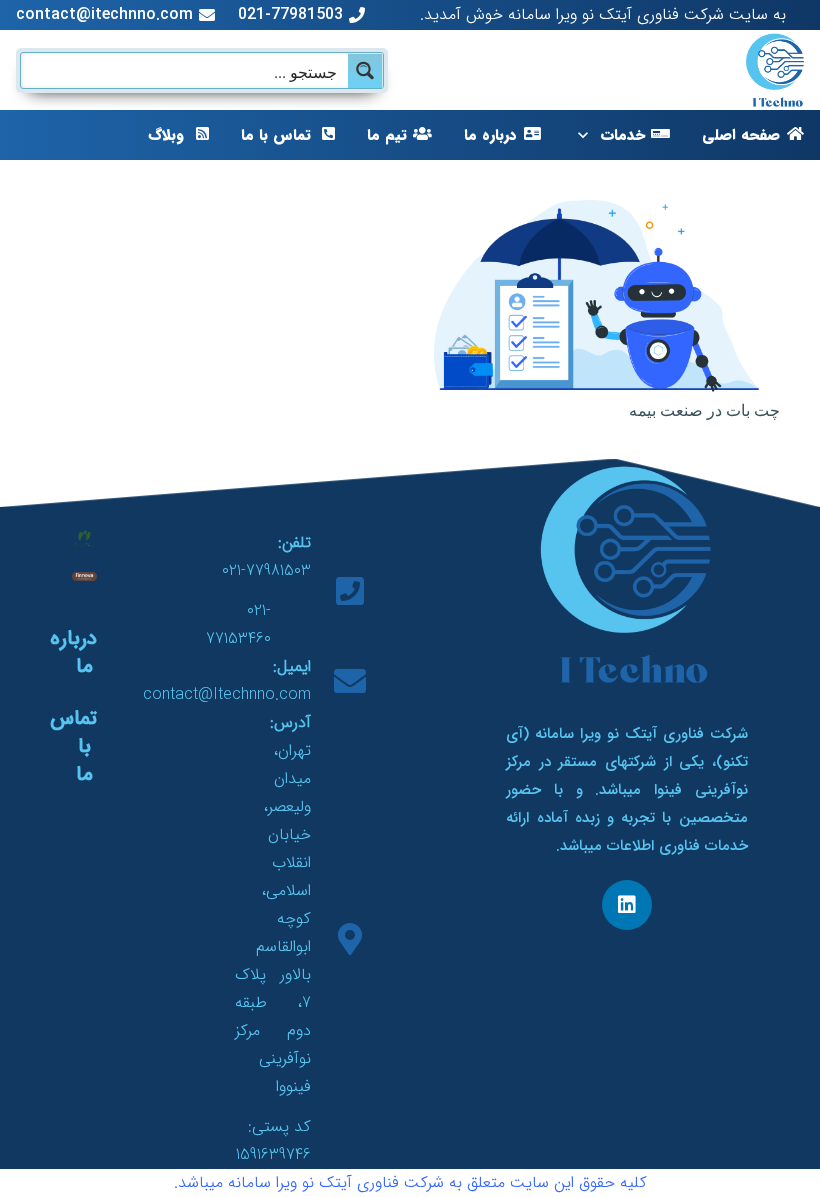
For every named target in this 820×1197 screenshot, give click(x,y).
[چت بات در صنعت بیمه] (607, 213)
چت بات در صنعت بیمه (704, 409)
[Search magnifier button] (365, 70)
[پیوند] (775, 70)
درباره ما (73, 652)
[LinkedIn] (627, 905)
